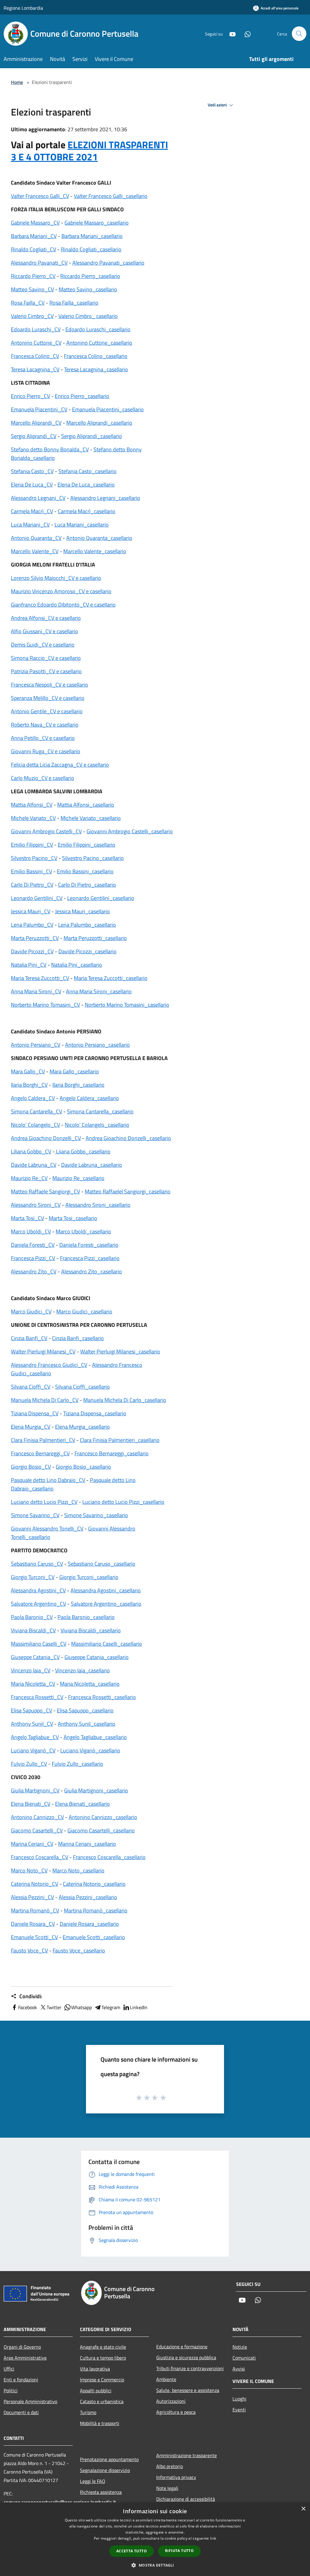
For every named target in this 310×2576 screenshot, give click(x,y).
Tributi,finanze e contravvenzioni (190, 2368)
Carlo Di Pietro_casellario (87, 885)
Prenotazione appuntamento (109, 2459)
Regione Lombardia (23, 8)
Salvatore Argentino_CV (38, 1604)
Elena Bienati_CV (31, 1804)
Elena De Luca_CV (32, 485)
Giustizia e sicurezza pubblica (186, 2357)
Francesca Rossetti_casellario (102, 1697)
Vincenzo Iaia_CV (31, 1670)
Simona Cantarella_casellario (100, 1111)
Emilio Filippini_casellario (87, 845)
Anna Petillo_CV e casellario (43, 738)
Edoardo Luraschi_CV (36, 329)
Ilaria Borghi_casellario (78, 1085)
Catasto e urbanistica (102, 2401)
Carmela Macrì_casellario (87, 511)
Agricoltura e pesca (176, 2412)
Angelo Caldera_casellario (89, 1098)
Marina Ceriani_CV (32, 1844)
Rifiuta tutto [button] (179, 2551)
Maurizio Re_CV (29, 1178)
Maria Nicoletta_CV (33, 1684)
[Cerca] (299, 34)
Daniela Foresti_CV (33, 1245)
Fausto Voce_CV (29, 1950)
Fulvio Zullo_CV (29, 1764)
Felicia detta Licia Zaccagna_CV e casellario (60, 765)
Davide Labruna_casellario (92, 1165)
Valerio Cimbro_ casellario (88, 316)
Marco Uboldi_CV (31, 1231)
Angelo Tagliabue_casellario (95, 1737)
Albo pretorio (170, 2466)
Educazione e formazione (182, 2347)
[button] (155, 2565)
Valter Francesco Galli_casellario (111, 196)
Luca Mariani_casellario (82, 525)
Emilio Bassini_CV (31, 871)
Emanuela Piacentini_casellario (108, 409)
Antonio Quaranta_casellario (99, 538)
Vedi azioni (218, 105)
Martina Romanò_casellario (96, 1910)
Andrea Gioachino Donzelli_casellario (128, 1138)
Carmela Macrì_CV (32, 511)
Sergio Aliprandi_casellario (92, 436)
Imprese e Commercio (102, 2380)
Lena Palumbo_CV (32, 925)
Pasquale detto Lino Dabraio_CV (48, 1480)
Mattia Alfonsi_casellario (86, 805)
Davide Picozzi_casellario (87, 951)
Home (17, 82)
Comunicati (244, 2358)
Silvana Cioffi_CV (31, 1387)
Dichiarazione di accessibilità (186, 2499)
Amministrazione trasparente (186, 2455)
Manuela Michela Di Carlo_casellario (125, 1400)
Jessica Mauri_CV (31, 911)
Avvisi (239, 2369)
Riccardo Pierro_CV (33, 276)
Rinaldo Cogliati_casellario (91, 249)
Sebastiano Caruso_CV (37, 1564)
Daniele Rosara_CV (33, 1924)
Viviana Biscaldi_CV (33, 1630)
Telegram (111, 2007)
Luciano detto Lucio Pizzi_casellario (123, 1502)
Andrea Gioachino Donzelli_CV (46, 1138)
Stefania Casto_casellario (87, 471)
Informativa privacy (176, 2477)
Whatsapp (81, 2007)
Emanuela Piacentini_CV (39, 409)
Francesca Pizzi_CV (33, 1258)
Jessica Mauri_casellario (82, 911)
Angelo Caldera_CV (33, 1098)
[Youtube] (230, 33)
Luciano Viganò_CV (33, 1750)
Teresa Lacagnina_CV (35, 369)
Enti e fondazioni (21, 2380)
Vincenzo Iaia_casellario (82, 1670)
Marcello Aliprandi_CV (36, 423)
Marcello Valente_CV (35, 551)
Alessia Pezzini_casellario (88, 1897)
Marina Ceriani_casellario (87, 1844)
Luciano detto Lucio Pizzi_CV (44, 1502)
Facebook (28, 2007)
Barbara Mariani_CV (34, 236)
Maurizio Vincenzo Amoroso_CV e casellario (61, 591)
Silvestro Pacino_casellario (93, 858)
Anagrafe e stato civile (103, 2347)
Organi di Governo (22, 2347)
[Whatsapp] (245, 33)
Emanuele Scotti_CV (34, 1937)
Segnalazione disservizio (105, 2470)
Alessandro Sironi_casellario (98, 1205)
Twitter (54, 2007)
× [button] (303, 2509)
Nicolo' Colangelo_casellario (97, 1125)
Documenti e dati (21, 2412)
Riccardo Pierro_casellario (90, 276)
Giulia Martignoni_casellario (96, 1790)
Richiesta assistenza (101, 2492)
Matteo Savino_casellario (88, 289)
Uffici (9, 2369)
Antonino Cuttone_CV (36, 343)
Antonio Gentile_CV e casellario (47, 711)
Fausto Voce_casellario (79, 1950)
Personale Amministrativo (30, 2401)
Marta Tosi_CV (27, 1218)
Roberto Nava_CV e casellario (45, 725)
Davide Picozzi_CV (32, 951)
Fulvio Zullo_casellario (77, 1764)
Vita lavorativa (95, 2369)
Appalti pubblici (96, 2390)
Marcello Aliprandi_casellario (99, 423)
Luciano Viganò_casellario (90, 1750)
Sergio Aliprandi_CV (34, 436)
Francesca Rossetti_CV (37, 1697)
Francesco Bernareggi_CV (40, 1453)
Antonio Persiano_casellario (97, 1045)
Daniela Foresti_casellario (89, 1245)
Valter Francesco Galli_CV (40, 196)
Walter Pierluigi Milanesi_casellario (120, 1352)
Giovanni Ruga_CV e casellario (46, 751)
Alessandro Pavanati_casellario (108, 263)
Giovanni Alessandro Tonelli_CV (47, 1529)
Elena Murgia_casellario (82, 1427)
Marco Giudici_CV (31, 1311)
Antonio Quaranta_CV (36, 538)
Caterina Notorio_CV (35, 1884)
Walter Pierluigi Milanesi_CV (43, 1352)
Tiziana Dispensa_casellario (95, 1413)
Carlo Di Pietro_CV (32, 885)
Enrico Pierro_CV (30, 396)
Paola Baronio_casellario (86, 1617)
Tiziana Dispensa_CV (35, 1413)
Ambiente (166, 2379)
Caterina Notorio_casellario (94, 1884)
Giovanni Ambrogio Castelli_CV (46, 831)
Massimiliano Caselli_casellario (107, 1644)
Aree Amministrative (25, 2358)
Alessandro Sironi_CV (36, 1205)
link (213, 2538)
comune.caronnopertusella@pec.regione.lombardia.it (60, 2502)
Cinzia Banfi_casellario (78, 1338)
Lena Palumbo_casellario (87, 925)
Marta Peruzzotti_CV (35, 938)
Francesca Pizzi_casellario (90, 1258)
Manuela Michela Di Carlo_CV (45, 1400)
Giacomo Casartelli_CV (37, 1830)
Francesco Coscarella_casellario (109, 1857)
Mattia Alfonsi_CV (32, 805)
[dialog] (155, 2539)
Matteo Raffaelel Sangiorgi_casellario (128, 1191)
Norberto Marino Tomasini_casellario (127, 1005)
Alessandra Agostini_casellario (106, 1590)
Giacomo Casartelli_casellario (101, 1830)
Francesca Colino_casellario (96, 356)
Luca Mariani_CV (30, 525)
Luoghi (239, 2399)
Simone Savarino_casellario (96, 1515)
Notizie (240, 2347)
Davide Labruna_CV (34, 1165)
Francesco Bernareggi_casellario (112, 1453)
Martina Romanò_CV (35, 1910)
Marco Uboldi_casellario (83, 1231)
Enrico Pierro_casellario (82, 396)
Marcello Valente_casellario (95, 551)
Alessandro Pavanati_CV (39, 263)
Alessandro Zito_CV (34, 1271)
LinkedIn (139, 2007)
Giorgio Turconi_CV (33, 1577)
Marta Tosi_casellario (73, 1218)
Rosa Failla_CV (28, 303)
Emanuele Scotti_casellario (94, 1937)
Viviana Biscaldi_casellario (91, 1630)
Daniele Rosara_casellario (89, 1924)
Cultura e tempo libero (103, 2358)
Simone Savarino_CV (35, 1515)
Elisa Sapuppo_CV (31, 1710)
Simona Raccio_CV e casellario (46, 658)
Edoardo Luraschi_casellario (98, 329)
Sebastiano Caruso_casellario (102, 1564)
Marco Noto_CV (29, 1870)
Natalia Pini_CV (29, 965)
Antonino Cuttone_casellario (99, 343)
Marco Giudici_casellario (84, 1311)
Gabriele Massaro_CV (35, 223)
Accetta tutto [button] (132, 2551)
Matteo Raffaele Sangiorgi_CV (45, 1191)
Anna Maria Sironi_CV (36, 991)
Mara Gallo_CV (28, 1071)
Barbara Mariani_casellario (92, 236)
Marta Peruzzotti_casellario (95, 938)
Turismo (88, 2412)
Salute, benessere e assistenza (188, 2390)
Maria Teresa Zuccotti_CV (40, 978)
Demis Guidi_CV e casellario (43, 645)
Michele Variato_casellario (91, 818)
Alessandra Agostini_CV (38, 1590)
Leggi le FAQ (93, 2481)
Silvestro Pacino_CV (34, 858)
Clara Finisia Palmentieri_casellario (120, 1440)
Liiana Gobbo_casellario (83, 1151)
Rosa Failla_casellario (74, 303)
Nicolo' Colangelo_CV (35, 1125)
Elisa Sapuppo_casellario (85, 1710)
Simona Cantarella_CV (36, 1111)
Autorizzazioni (171, 2401)
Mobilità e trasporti (100, 2423)
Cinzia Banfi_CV (29, 1338)
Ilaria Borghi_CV (29, 1085)
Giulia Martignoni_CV (35, 1790)
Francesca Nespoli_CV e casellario (49, 685)
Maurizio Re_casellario (78, 1178)
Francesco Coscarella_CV (40, 1857)
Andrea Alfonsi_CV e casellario (46, 618)
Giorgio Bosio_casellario (83, 1467)
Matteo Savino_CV (32, 289)
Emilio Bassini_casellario (85, 871)
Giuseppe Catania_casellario (97, 1657)
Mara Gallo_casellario (74, 1071)
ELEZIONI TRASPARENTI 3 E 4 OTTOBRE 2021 (89, 151)
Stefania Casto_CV (32, 471)
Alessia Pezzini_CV (32, 1897)
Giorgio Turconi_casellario (89, 1577)
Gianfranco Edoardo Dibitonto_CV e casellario (63, 605)
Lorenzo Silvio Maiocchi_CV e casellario (56, 578)
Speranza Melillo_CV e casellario (48, 698)
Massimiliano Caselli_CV (39, 1644)
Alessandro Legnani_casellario (105, 498)
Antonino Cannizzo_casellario (103, 1817)
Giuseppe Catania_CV (35, 1657)
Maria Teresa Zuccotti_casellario (111, 978)
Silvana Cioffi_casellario (82, 1387)
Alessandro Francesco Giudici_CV (49, 1365)
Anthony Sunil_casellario (87, 1724)
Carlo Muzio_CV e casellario (43, 778)
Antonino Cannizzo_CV (37, 1817)
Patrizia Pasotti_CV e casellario (46, 671)
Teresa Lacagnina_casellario (96, 369)
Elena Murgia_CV (31, 1427)
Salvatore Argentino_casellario (106, 1604)
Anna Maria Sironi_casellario (99, 991)
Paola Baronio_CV (32, 1617)
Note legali (167, 2488)
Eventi (239, 2410)
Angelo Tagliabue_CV (35, 1737)
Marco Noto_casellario (78, 1870)
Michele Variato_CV (33, 818)
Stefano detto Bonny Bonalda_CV (50, 449)
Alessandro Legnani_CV (38, 498)
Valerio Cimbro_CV (32, 316)
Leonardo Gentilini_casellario (101, 898)
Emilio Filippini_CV (32, 845)
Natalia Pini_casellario (77, 965)
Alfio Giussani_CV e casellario (45, 631)
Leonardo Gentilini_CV (37, 898)
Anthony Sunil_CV (32, 1724)
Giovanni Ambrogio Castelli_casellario (130, 831)
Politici (11, 2390)
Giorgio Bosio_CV (31, 1467)
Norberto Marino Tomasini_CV (45, 1005)
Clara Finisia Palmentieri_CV (43, 1440)
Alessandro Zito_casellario (92, 1271)
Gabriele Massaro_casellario (97, 223)
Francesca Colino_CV (35, 356)
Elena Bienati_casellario (82, 1804)
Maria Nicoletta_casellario (90, 1684)
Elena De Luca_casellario (86, 485)
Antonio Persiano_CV (36, 1045)
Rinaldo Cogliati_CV (33, 249)
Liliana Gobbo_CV (31, 1151)
